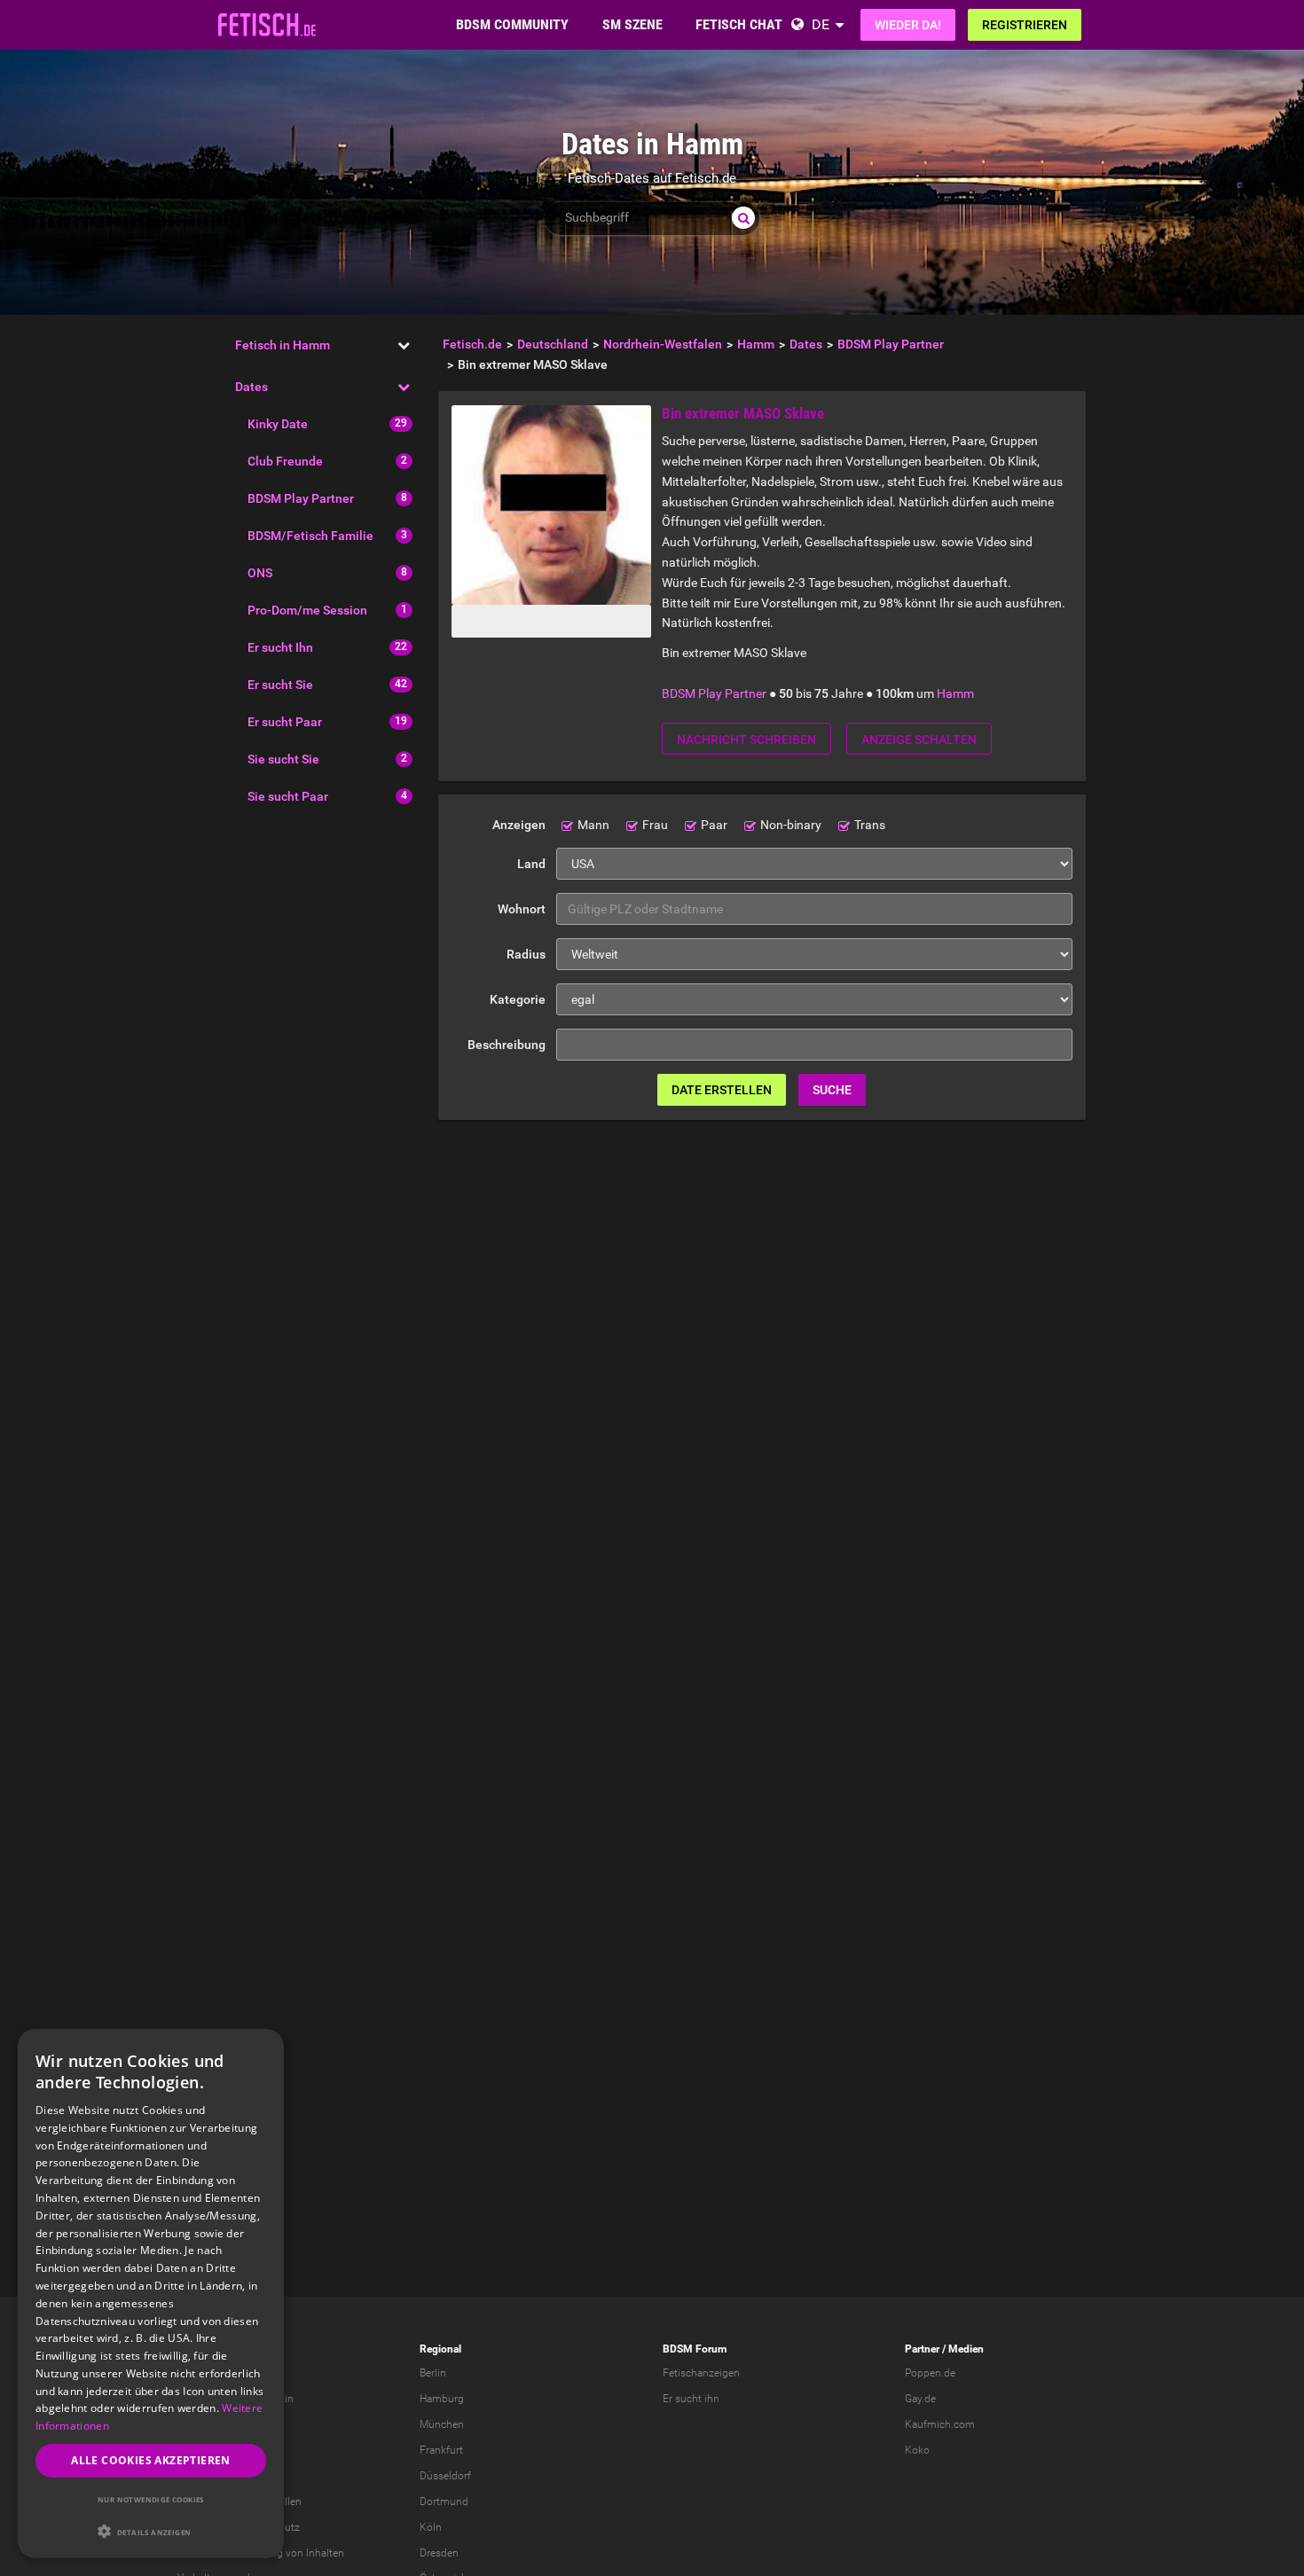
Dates (251, 387)
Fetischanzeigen (701, 2373)
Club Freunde (285, 461)
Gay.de (920, 2399)
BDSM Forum (695, 2349)
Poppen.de (930, 2373)
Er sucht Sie (280, 685)
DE (821, 24)
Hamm (955, 693)
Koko (917, 2450)
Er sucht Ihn (280, 647)
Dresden (439, 2553)
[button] (151, 2531)
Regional (440, 2349)
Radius (526, 954)
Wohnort (522, 909)
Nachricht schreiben (746, 740)
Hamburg (442, 2399)
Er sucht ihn (691, 2399)
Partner (922, 2349)
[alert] (151, 2294)
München (442, 2424)
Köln (431, 2527)
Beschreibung (507, 1045)
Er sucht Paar (285, 722)
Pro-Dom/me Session (307, 610)
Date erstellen (722, 1090)
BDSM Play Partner (301, 498)
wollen (286, 2502)
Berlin (433, 2373)
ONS (260, 573)
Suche (832, 1090)
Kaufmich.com (940, 2424)
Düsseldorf (445, 2476)
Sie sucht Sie (283, 759)
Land (531, 864)
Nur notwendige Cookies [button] (151, 2499)
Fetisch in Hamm (283, 345)
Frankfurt (441, 2450)
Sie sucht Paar (288, 796)
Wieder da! (908, 25)
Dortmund (444, 2502)
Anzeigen (519, 825)
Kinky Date (278, 424)
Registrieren (1025, 25)
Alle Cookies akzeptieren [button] (151, 2460)
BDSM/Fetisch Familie (310, 536)
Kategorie (518, 999)
